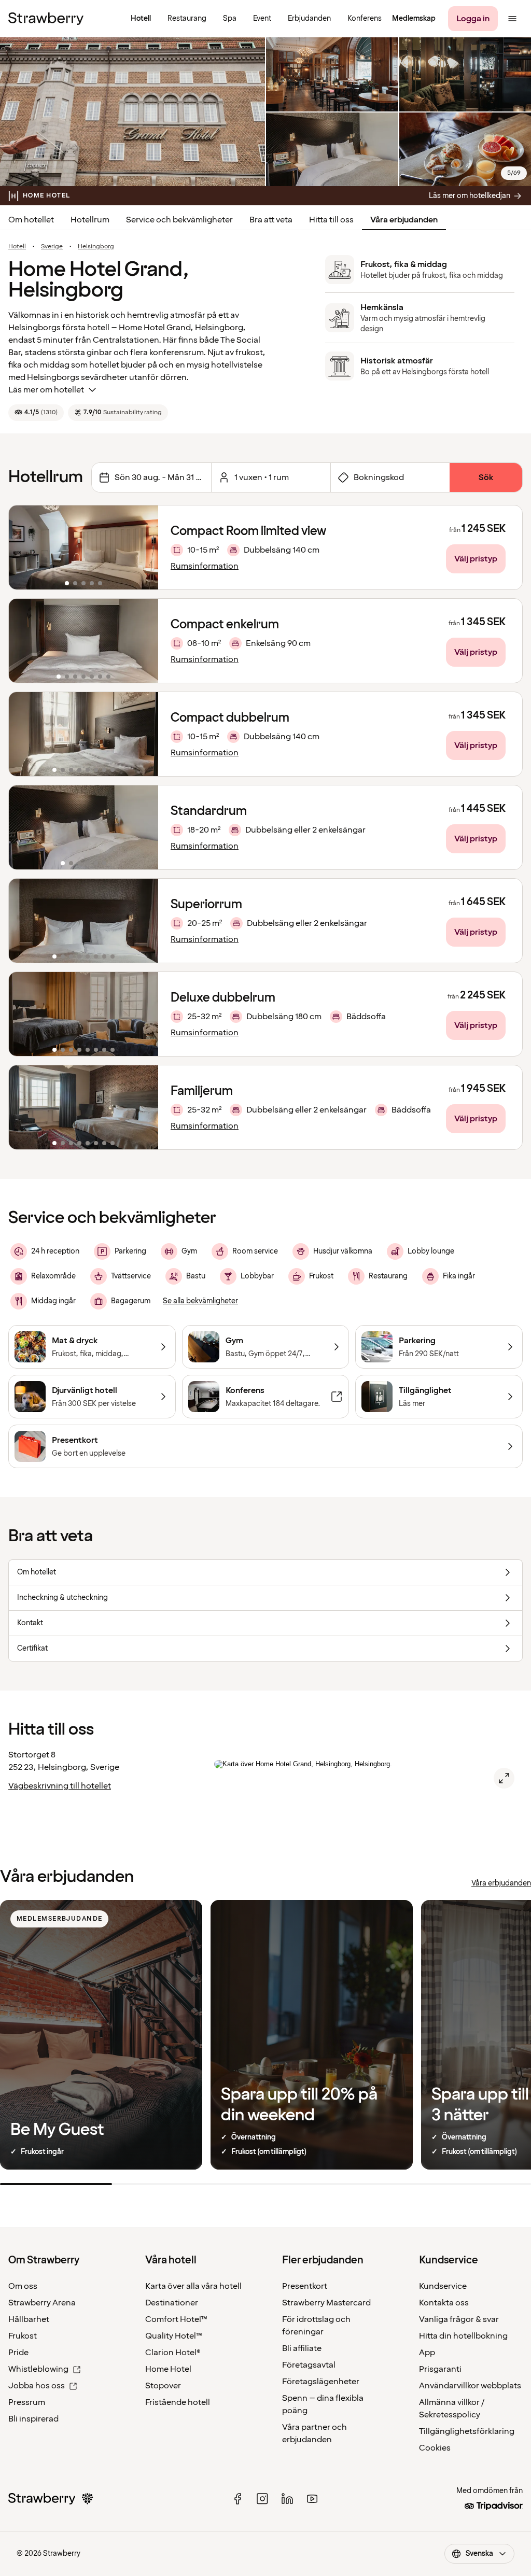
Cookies (435, 2448)
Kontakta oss (444, 2303)
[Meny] (512, 19)
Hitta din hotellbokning (463, 2336)
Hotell (17, 247)
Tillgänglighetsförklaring (467, 2431)
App (427, 2353)
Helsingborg (96, 247)
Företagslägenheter (321, 2382)
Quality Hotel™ (174, 2336)
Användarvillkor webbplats (470, 2386)
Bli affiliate (302, 2348)
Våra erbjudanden (404, 220)
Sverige (52, 247)
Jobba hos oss (37, 2386)
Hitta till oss (331, 220)
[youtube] (312, 2499)
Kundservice (443, 2286)
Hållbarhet (29, 2319)
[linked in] (287, 2499)
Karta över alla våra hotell (193, 2286)
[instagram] (262, 2499)
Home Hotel (168, 2369)
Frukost (23, 2336)
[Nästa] (144, 547)
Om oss (23, 2286)
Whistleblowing (38, 2369)
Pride (18, 2353)
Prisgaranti (440, 2369)
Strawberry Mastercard (326, 2303)
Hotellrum (90, 220)
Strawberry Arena (42, 2303)
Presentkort (305, 2286)
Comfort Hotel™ (176, 2319)
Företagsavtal (309, 2365)
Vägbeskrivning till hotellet (60, 1786)
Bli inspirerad (33, 2419)
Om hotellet (31, 220)
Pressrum (27, 2402)
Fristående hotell (178, 2402)
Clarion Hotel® (173, 2353)
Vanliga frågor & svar (459, 2319)
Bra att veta (271, 220)
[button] (83, 547)
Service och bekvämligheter (179, 220)
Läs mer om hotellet (46, 390)
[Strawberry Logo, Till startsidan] (46, 19)
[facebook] (237, 2499)
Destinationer (172, 2303)
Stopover (163, 2386)
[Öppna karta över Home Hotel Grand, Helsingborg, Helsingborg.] (504, 1778)
